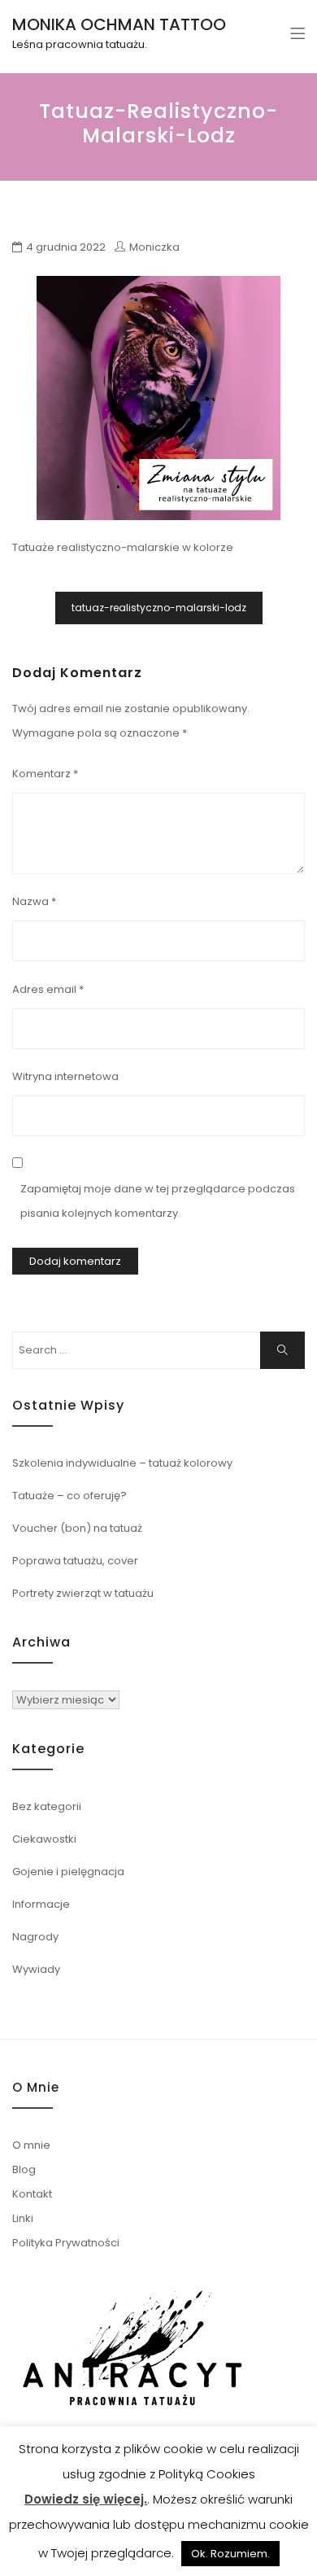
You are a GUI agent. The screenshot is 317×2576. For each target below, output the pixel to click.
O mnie (31, 2145)
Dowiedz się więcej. (86, 2499)
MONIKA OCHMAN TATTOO (119, 24)
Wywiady (36, 1969)
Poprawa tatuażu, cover (75, 1561)
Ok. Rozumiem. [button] (230, 2554)
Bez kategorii (47, 1806)
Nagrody (35, 1937)
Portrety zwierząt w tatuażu (83, 1593)
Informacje (41, 1904)
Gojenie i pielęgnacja (68, 1872)
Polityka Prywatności (66, 2243)
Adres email (48, 989)
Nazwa (34, 901)
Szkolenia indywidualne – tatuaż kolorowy (122, 1463)
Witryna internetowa (65, 1076)
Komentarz (45, 774)
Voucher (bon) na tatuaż (77, 1528)
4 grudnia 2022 (66, 247)
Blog (24, 2169)
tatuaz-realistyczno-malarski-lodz (159, 608)
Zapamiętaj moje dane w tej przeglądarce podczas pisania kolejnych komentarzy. (158, 1201)
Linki (23, 2218)
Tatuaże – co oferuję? (69, 1496)
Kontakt (32, 2194)
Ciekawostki (44, 1839)
